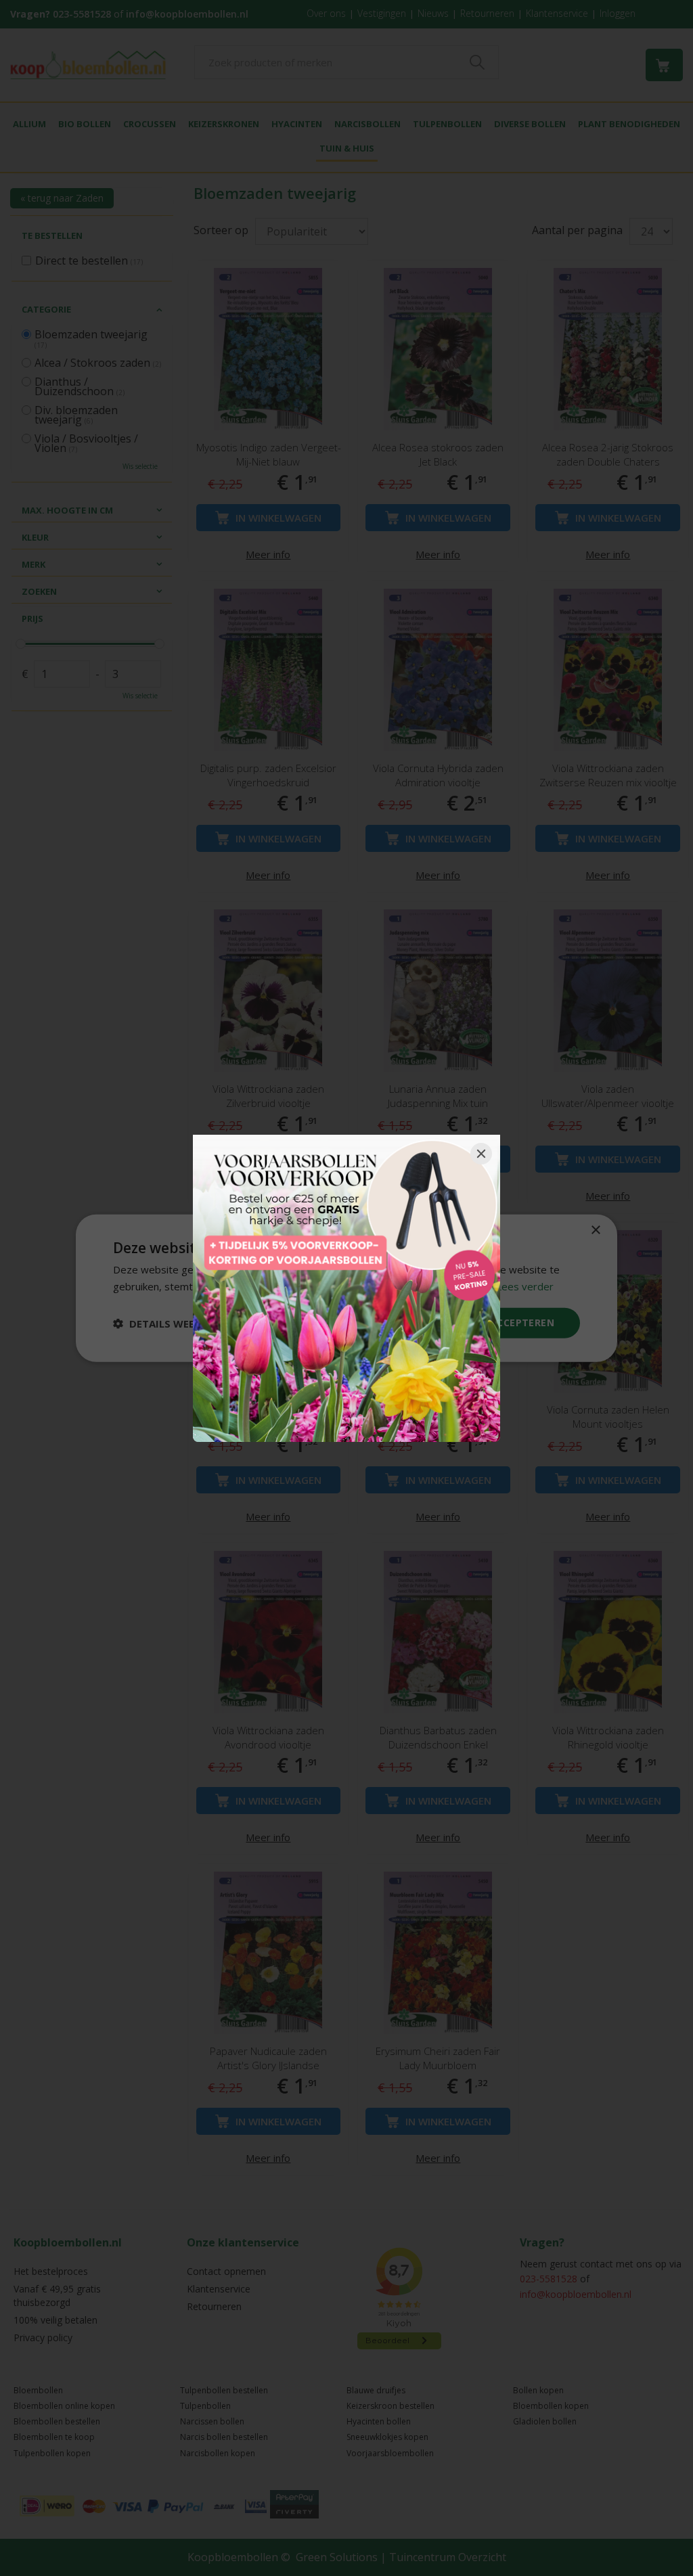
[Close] (481, 1154)
